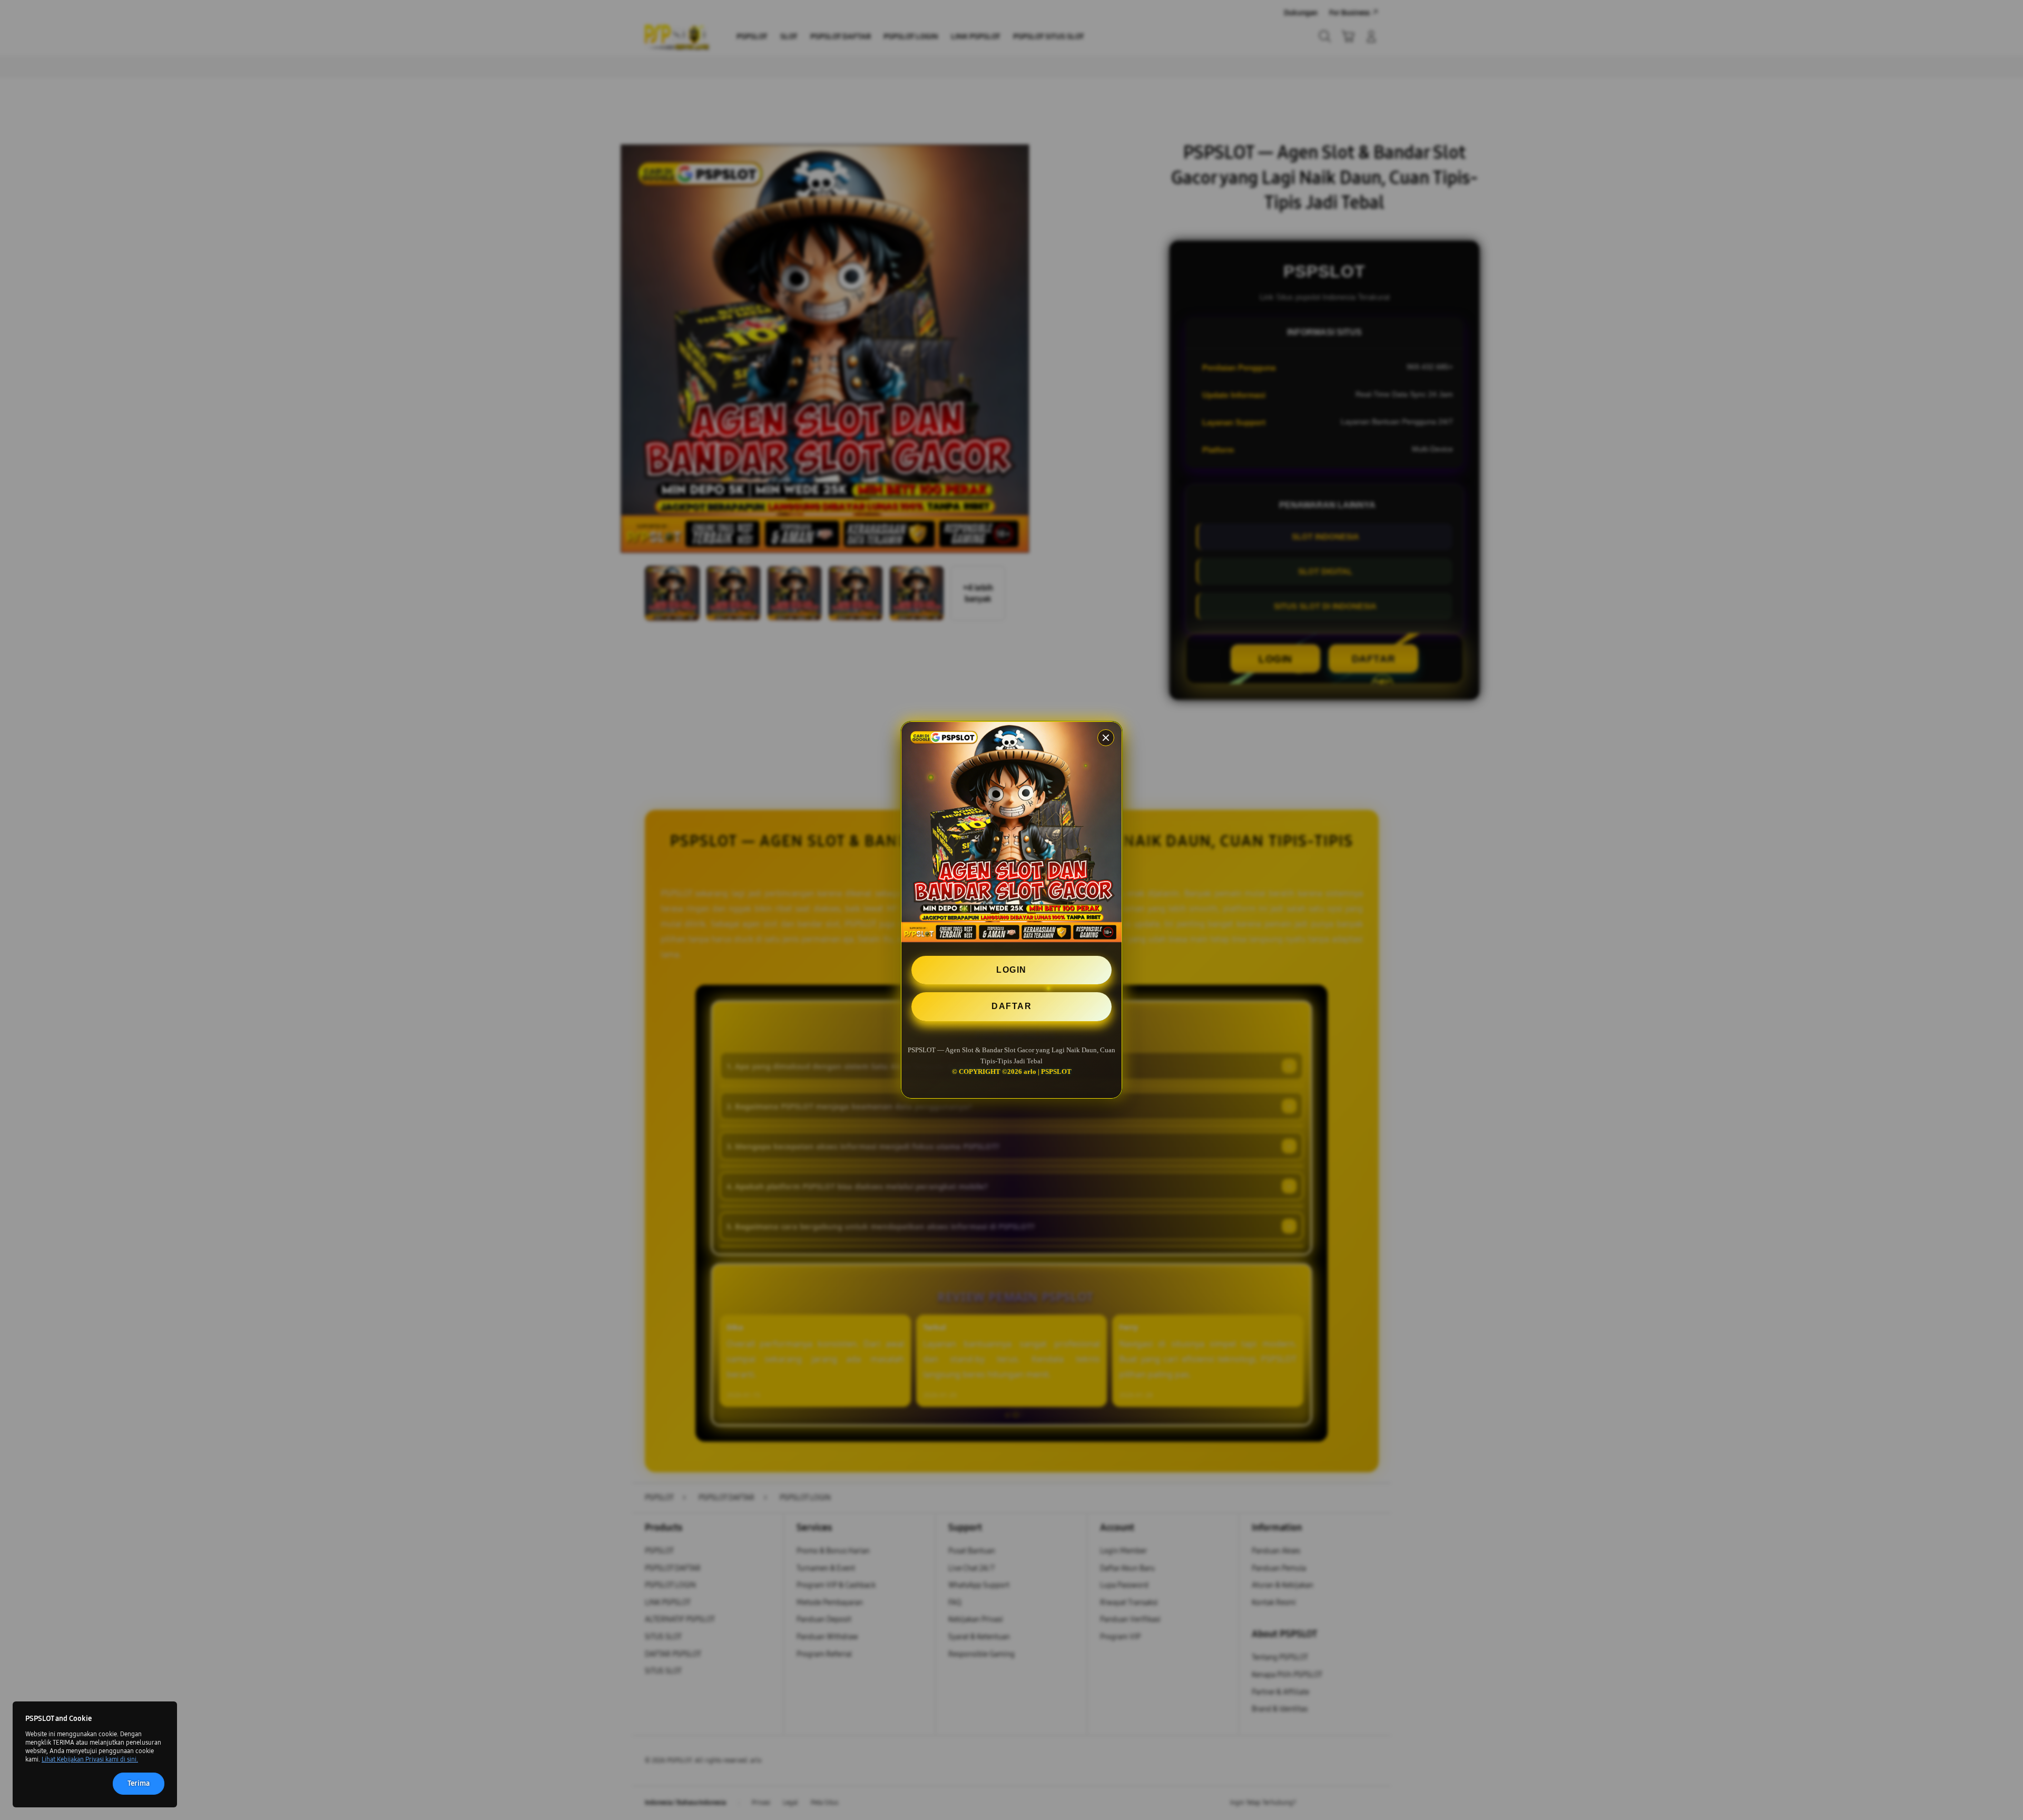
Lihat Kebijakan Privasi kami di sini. (90, 1759)
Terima (139, 1783)
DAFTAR (1011, 1006)
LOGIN (1011, 970)
